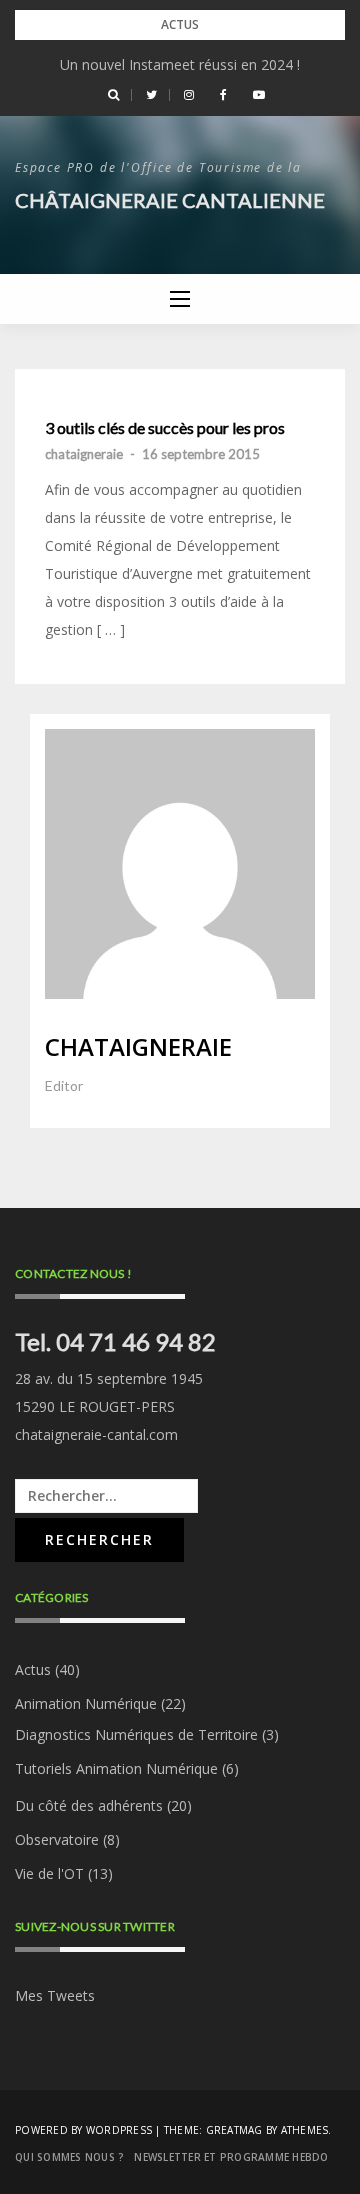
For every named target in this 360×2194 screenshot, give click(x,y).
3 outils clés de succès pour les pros (165, 428)
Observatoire (57, 1839)
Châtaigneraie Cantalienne (170, 200)
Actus (33, 1669)
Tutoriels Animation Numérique (116, 1768)
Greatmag (234, 2130)
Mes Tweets (55, 1995)
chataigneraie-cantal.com (96, 1434)
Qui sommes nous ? (69, 2157)
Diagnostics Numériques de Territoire (136, 1734)
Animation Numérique (86, 1703)
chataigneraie (84, 454)
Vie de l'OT (49, 1873)
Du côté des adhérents (89, 1805)
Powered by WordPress (83, 2130)
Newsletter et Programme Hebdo (231, 2157)
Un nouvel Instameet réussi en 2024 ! (180, 64)
